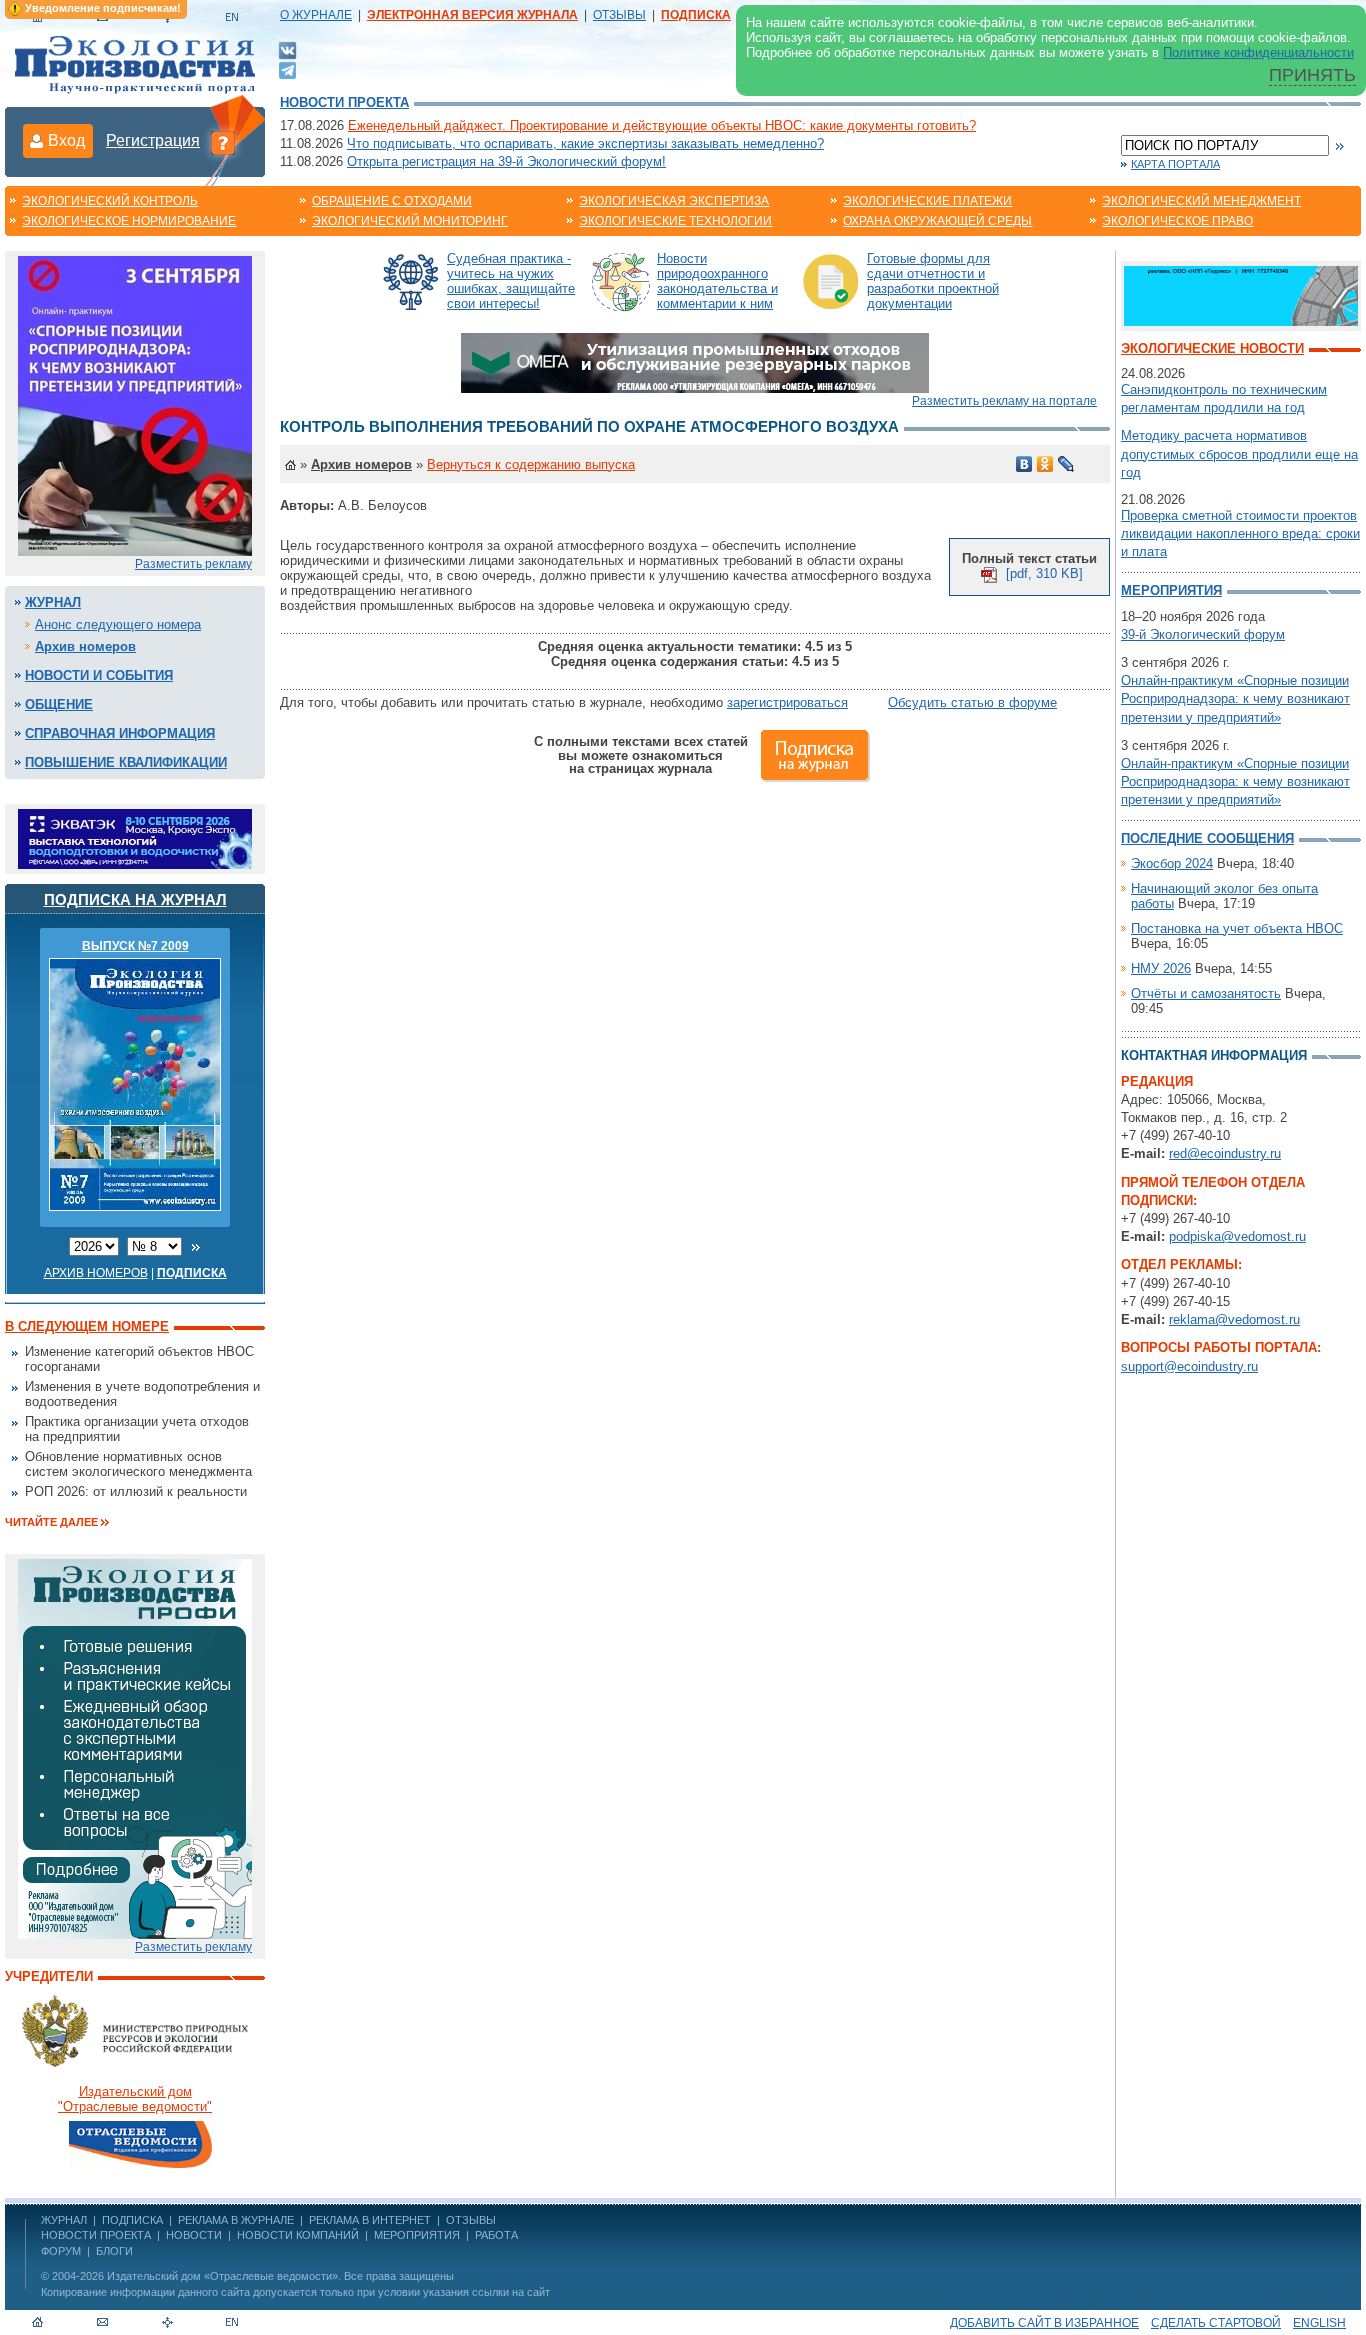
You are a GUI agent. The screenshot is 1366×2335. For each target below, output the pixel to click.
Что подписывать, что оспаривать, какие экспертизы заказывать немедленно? (585, 143)
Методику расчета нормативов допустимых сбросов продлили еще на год (1239, 453)
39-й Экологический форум (1203, 634)
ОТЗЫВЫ (619, 15)
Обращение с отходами (392, 201)
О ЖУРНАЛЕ (316, 15)
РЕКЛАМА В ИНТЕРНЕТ (370, 2220)
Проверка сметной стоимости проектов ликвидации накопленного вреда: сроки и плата (1240, 533)
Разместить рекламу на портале (1004, 401)
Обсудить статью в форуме (972, 702)
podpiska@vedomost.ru (1237, 1236)
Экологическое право (1177, 221)
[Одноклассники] (1045, 464)
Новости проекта (344, 102)
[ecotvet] (135, 1747)
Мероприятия (1171, 590)
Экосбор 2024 (1172, 863)
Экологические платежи (927, 201)
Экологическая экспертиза (674, 201)
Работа (496, 2235)
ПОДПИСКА (132, 2220)
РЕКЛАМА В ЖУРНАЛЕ (236, 2220)
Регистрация (153, 140)
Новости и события (99, 675)
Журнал (53, 602)
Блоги (114, 2251)
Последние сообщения (1207, 838)
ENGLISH (1319, 2323)
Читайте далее (51, 1522)
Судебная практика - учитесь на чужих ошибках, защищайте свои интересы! (511, 281)
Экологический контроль (110, 201)
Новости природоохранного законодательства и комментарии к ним (717, 281)
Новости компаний (298, 2235)
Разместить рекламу (193, 564)
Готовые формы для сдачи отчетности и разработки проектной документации (933, 281)
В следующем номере (87, 1326)
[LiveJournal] (1066, 464)
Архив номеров (85, 646)
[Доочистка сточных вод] (1241, 294)
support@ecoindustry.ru (1189, 1366)
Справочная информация (120, 733)
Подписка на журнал (135, 899)
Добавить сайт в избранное (1044, 2323)
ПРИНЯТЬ (1312, 75)
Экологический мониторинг (410, 221)
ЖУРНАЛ (64, 2220)
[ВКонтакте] (287, 49)
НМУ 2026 (1161, 968)
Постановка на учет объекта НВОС (1237, 928)
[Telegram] (287, 68)
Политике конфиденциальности (1258, 52)
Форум (61, 2251)
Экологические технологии (675, 221)
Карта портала (1175, 164)
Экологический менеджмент (1201, 201)
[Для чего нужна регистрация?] (223, 142)
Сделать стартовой (1216, 2323)
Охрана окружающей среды (937, 221)
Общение (59, 704)
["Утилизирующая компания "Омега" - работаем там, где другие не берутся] (695, 361)
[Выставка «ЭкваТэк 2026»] (135, 837)
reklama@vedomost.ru (1234, 1319)
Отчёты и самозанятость (1206, 993)
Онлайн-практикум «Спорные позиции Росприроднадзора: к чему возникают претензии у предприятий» (1235, 698)
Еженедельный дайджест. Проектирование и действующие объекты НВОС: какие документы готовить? (662, 125)
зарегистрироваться (787, 702)
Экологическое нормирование (129, 221)
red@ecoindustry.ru (1225, 1153)
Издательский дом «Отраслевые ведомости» (222, 2276)
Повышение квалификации (126, 762)
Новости (194, 2235)
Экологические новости (1212, 348)
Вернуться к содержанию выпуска (531, 464)
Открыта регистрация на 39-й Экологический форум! (506, 161)
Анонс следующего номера (118, 624)
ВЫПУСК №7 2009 (135, 946)
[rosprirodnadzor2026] (135, 404)
